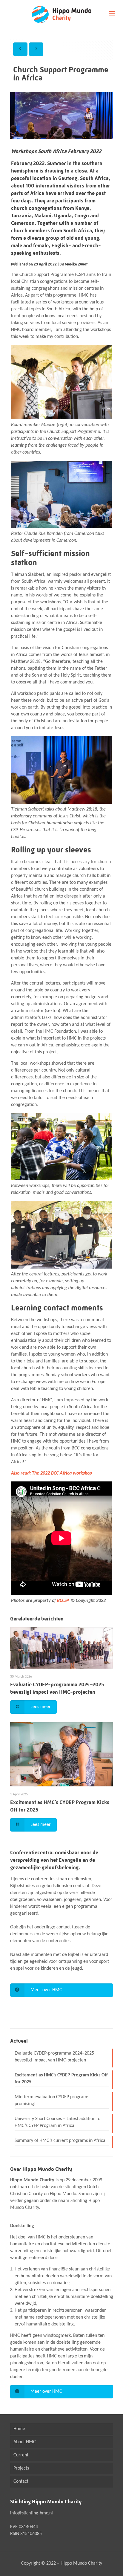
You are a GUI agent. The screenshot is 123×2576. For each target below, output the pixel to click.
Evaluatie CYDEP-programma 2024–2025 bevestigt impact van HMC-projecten (54, 2057)
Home (19, 2429)
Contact (21, 2482)
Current (21, 2455)
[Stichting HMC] (61, 14)
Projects (21, 2468)
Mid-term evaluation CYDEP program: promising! (51, 2100)
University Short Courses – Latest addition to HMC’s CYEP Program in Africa (57, 2122)
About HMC (25, 2442)
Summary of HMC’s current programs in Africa (60, 2141)
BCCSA (63, 1601)
